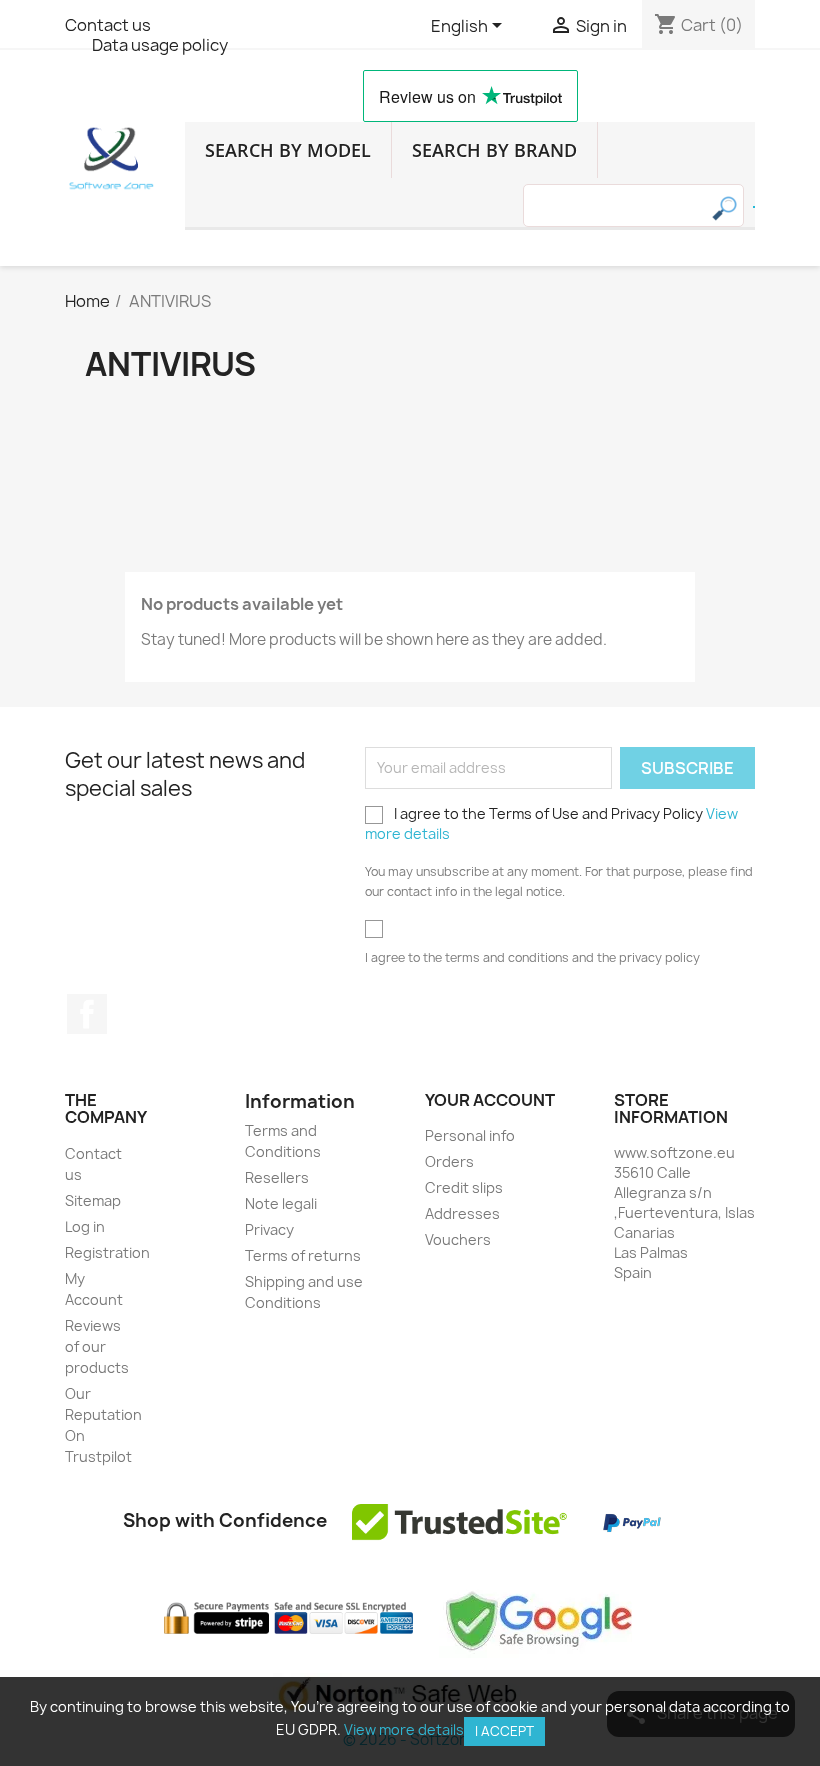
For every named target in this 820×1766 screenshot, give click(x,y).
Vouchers (458, 1239)
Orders (449, 1161)
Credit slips (464, 1187)
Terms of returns (303, 1255)
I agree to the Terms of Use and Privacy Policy (551, 823)
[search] (754, 207)
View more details (404, 1729)
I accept (504, 1731)
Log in (85, 1226)
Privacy (269, 1229)
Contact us (108, 25)
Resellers (277, 1177)
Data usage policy (160, 45)
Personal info (470, 1135)
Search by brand (494, 150)
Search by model (288, 150)
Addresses (462, 1213)
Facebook (87, 1014)
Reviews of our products (97, 1346)
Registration (107, 1252)
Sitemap (93, 1200)
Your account (490, 1100)
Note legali (281, 1203)
